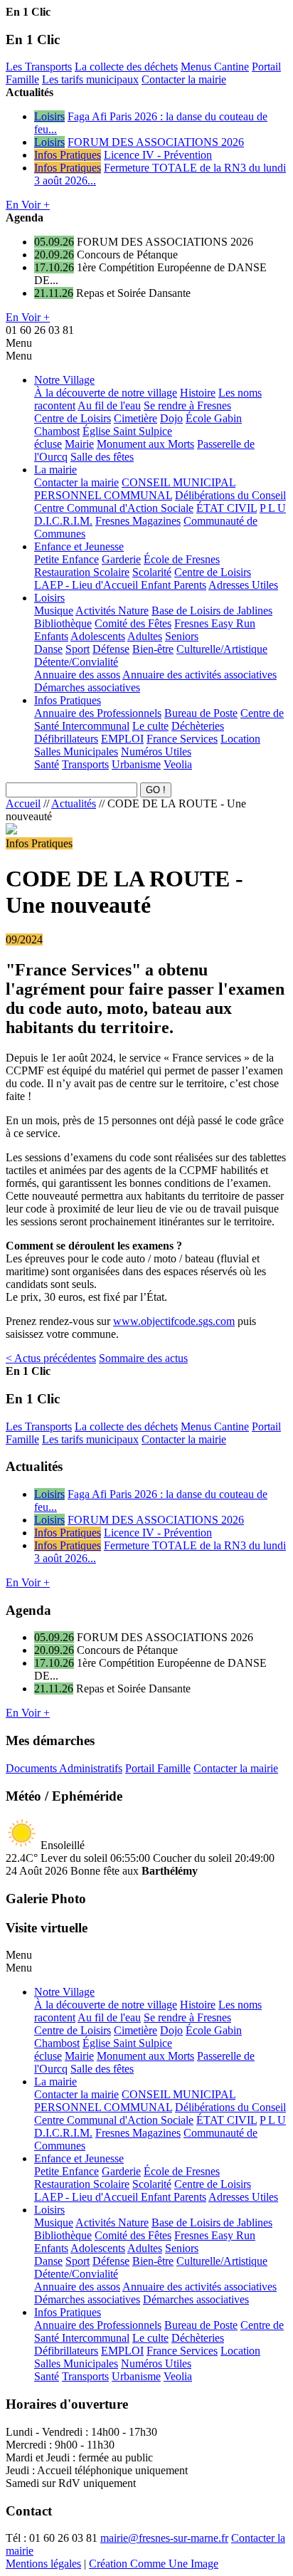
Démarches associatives (87, 687)
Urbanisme (136, 764)
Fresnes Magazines (138, 521)
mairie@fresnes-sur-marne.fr (164, 2538)
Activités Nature (112, 611)
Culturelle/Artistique (222, 649)
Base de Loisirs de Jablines (212, 611)
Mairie (79, 444)
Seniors (182, 636)
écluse (48, 444)
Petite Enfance (66, 559)
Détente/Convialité (76, 662)
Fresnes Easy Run (215, 623)
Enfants (51, 636)
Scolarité (152, 572)
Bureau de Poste (201, 713)
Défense (111, 649)
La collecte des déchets (126, 67)
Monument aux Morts (145, 444)
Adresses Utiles (243, 585)
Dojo (171, 418)
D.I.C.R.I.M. (63, 521)
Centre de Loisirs (73, 418)
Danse (48, 649)
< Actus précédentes (51, 1358)
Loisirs (49, 116)
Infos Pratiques (68, 155)
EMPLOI (122, 739)
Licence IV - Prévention (158, 155)
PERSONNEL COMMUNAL (103, 495)
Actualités (74, 803)
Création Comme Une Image (154, 2564)
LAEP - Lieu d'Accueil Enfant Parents (120, 585)
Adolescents (98, 636)
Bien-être (153, 649)
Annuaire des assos (77, 675)
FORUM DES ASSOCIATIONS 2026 (156, 142)
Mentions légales (43, 2564)
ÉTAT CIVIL (227, 508)
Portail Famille (158, 1768)
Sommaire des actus (143, 1358)
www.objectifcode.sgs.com (174, 1321)
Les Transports (39, 67)
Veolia (178, 764)
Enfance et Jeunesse (79, 546)
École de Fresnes (182, 559)
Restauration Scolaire (82, 572)
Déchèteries (198, 726)
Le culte (150, 726)
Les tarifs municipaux (90, 79)
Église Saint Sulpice (127, 431)
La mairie (55, 470)
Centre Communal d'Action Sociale (114, 508)
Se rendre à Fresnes (187, 405)
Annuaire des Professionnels (98, 713)
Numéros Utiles (156, 752)
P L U (273, 508)
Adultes (145, 636)
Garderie (121, 559)
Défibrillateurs (66, 739)
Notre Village (64, 380)
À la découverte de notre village (106, 393)
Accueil (23, 803)
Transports (85, 764)
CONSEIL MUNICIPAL (179, 482)
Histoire (198, 393)
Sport (78, 649)
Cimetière (135, 418)
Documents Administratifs (64, 1768)
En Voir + (28, 205)
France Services (182, 739)
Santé (47, 764)
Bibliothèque (63, 623)
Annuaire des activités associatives (199, 675)
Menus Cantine (215, 67)
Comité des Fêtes (133, 623)
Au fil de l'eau (109, 405)
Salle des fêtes (102, 457)
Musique (54, 611)
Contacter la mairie (184, 79)
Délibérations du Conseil (230, 495)
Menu (19, 343)
